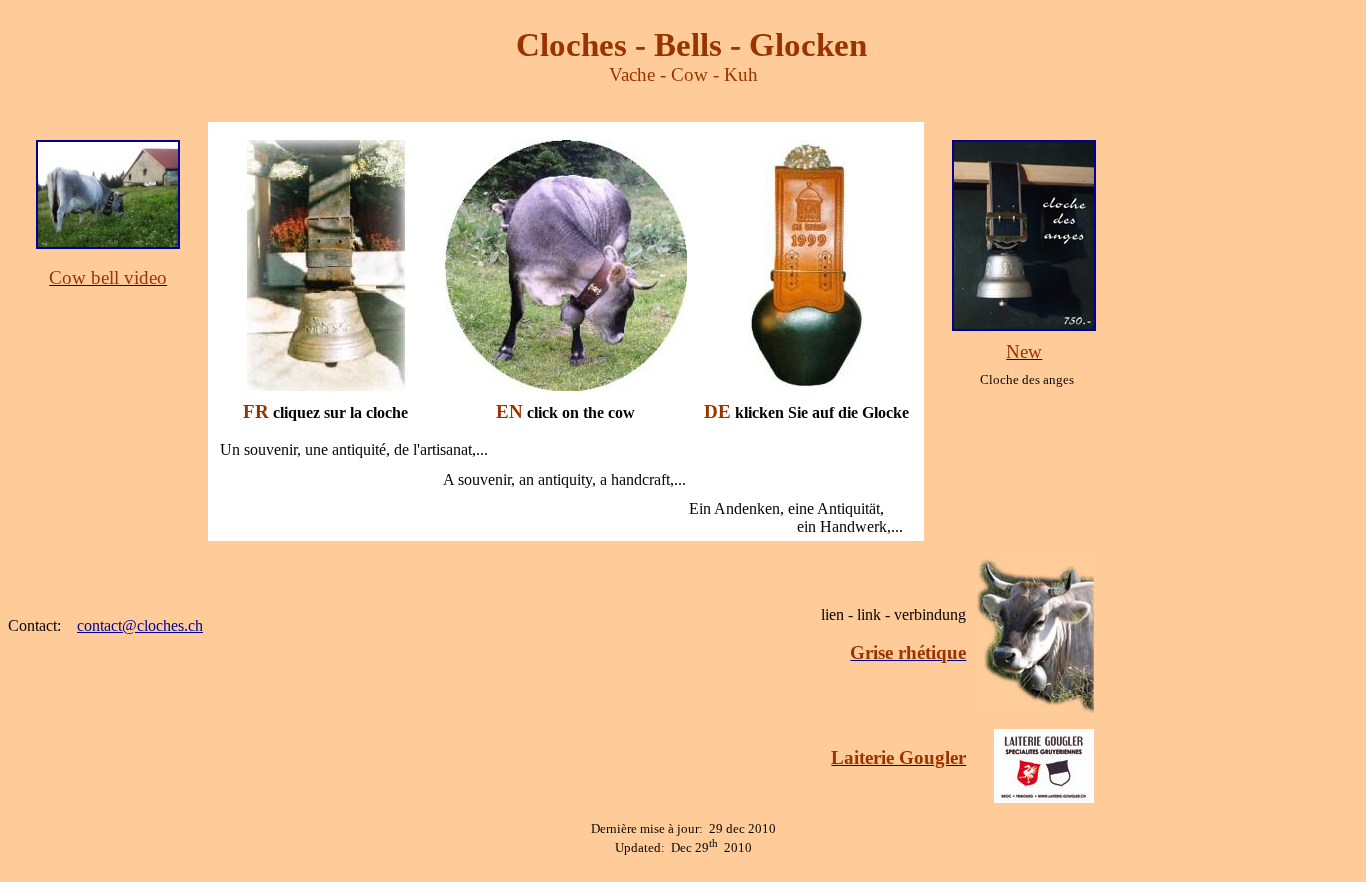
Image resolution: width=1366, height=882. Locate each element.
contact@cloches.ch (140, 625)
